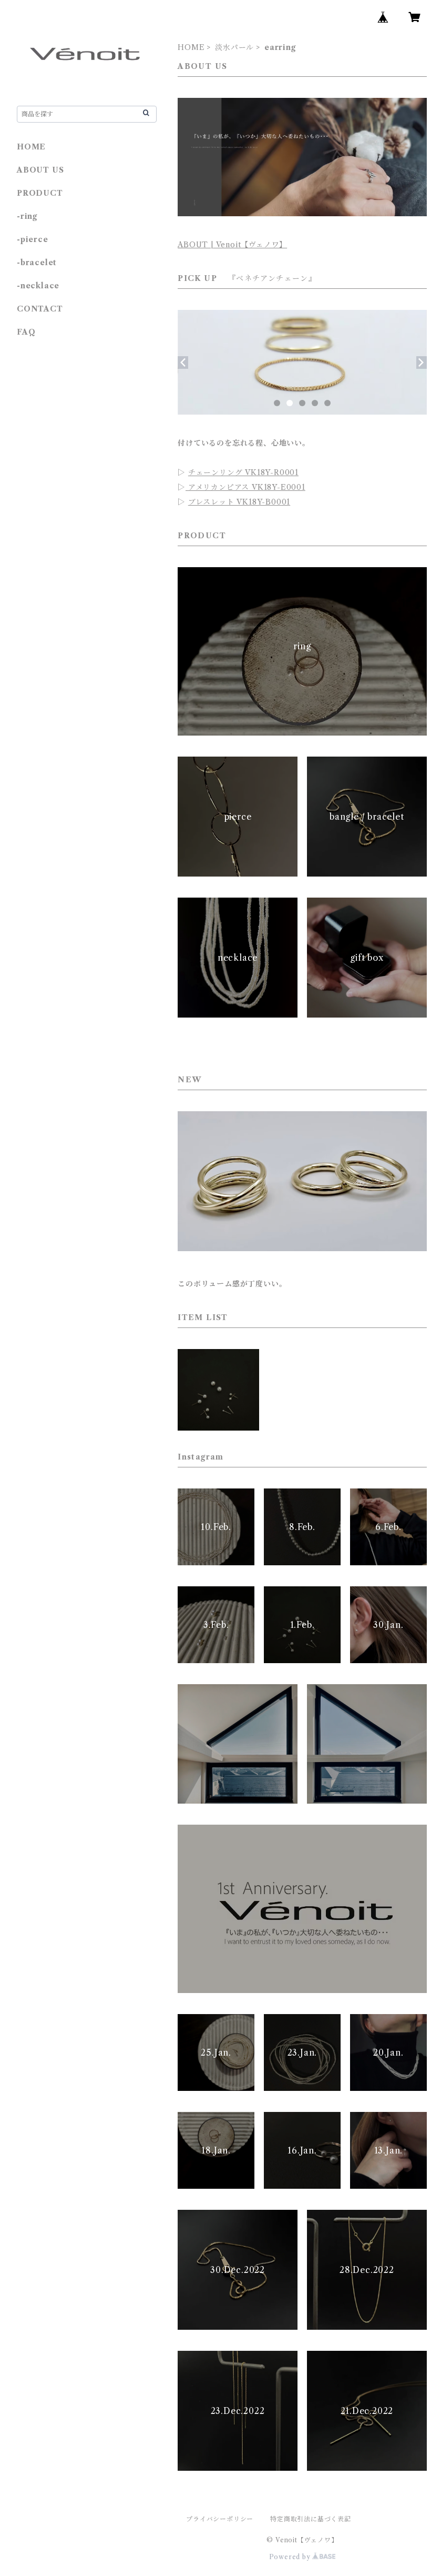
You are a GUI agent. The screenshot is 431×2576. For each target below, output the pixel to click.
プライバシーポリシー (220, 2519)
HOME (191, 47)
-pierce (33, 239)
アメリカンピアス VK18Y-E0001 (245, 487)
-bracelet (37, 263)
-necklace (38, 286)
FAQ (26, 332)
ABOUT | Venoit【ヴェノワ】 (232, 245)
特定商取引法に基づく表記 (311, 2519)
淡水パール (234, 47)
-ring (27, 216)
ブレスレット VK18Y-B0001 (239, 502)
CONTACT (40, 309)
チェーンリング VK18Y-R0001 (243, 472)
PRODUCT (40, 193)
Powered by (291, 2557)
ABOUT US (40, 170)
